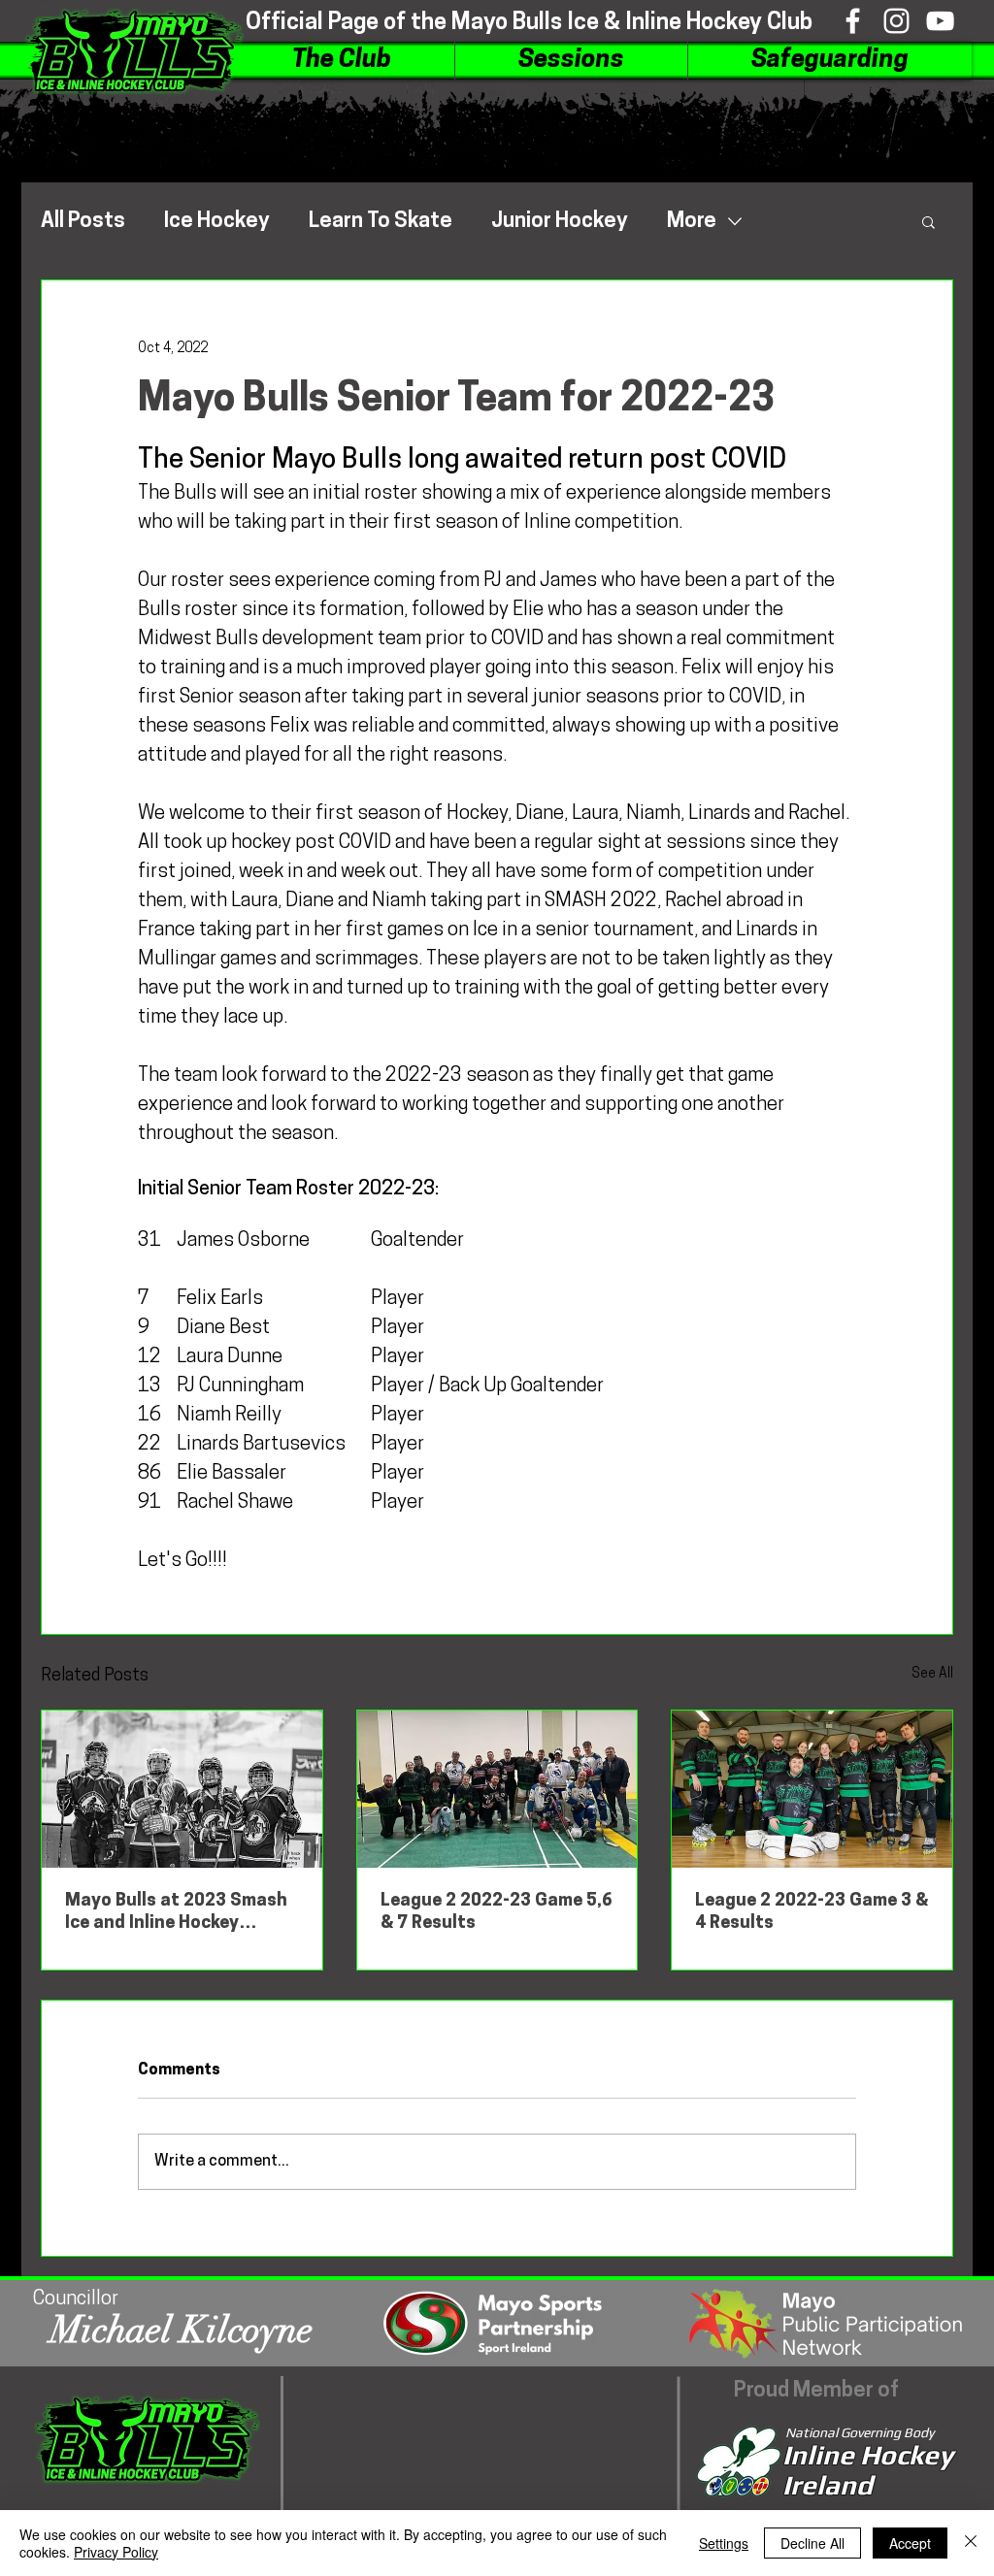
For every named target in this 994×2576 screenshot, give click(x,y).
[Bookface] (853, 21)
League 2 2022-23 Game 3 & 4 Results (812, 1913)
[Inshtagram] (896, 21)
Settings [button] (724, 2543)
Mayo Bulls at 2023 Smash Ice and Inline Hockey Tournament (176, 1914)
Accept (910, 2543)
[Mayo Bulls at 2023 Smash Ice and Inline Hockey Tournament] (182, 1789)
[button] (342, 61)
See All (932, 1674)
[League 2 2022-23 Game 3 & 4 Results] (812, 1789)
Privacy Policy (116, 2552)
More (692, 222)
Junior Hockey (560, 222)
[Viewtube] (940, 21)
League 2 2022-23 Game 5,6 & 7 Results (497, 1913)
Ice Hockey (217, 222)
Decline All (812, 2543)
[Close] (971, 2543)
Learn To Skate (381, 222)
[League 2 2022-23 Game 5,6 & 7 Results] (497, 1789)
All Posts (83, 222)
